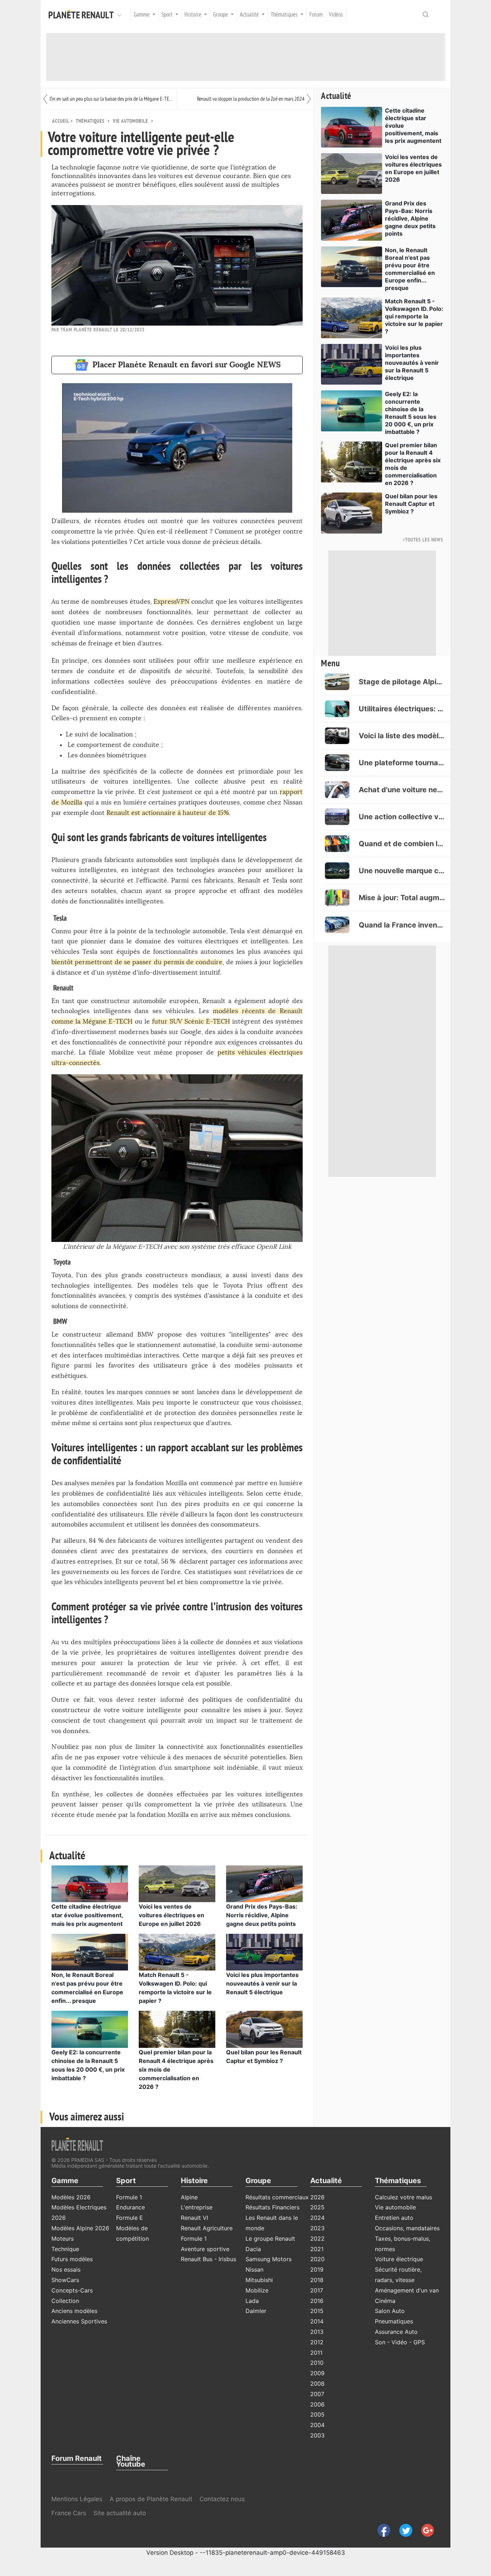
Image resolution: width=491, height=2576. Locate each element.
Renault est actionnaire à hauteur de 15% (168, 813)
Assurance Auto (396, 2332)
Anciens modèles (74, 2311)
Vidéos (336, 15)
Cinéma (385, 2301)
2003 (317, 2435)
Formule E (130, 2218)
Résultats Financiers (272, 2207)
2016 (317, 2301)
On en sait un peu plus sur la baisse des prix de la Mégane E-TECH (111, 99)
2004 (317, 2425)
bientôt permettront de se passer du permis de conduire (137, 962)
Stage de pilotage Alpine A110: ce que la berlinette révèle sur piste (402, 682)
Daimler (256, 2311)
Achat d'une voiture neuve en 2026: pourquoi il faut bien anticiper (402, 790)
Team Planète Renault (86, 330)
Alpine (189, 2197)
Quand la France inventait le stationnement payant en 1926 (402, 925)
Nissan (254, 2269)
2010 (317, 2363)
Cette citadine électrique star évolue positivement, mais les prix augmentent (87, 1915)
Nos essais (66, 2269)
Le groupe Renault (270, 2239)
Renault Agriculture (207, 2228)
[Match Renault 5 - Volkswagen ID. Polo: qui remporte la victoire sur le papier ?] (177, 1952)
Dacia (253, 2249)
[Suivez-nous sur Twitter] (403, 2530)
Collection (65, 2301)
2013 (317, 2332)
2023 (317, 2228)
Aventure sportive (205, 2249)
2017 (317, 2290)
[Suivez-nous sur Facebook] (381, 2530)
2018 (317, 2280)
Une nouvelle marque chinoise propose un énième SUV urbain (402, 871)
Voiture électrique (399, 2259)
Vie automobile (130, 121)
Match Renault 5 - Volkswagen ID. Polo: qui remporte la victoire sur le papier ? (414, 316)
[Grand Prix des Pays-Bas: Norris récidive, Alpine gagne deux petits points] (264, 1883)
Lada (252, 2301)
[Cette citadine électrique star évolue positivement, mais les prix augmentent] (90, 1883)
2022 (317, 2239)
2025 (317, 2207)
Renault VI (194, 2218)
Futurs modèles (72, 2259)
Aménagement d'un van (407, 2290)
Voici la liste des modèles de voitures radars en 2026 (402, 736)
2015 (317, 2311)
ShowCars (65, 2280)
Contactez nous (222, 2499)
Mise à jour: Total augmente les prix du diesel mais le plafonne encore (402, 898)
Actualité (336, 96)
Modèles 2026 (71, 2197)
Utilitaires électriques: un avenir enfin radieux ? (402, 709)
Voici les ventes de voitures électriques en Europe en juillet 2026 (171, 1915)
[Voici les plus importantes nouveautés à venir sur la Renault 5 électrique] (264, 1952)
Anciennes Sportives (79, 2321)
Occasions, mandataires (407, 2228)
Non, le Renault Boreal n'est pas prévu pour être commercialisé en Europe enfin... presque (410, 269)
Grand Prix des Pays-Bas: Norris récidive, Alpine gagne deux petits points (262, 1915)
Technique (65, 2249)
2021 (317, 2249)
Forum (316, 15)
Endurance (130, 2207)
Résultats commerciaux (277, 2197)
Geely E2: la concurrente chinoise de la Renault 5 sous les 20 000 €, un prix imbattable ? (411, 413)
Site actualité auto (120, 2513)
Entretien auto (394, 2218)
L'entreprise (197, 2207)
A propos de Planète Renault (151, 2499)
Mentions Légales (77, 2499)
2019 (317, 2269)
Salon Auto (390, 2311)
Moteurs (63, 2239)
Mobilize (257, 2290)
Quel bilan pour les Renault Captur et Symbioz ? (411, 504)
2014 (317, 2321)
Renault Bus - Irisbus (208, 2259)
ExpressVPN (171, 602)
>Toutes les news (423, 540)
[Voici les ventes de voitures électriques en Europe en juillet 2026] (177, 1883)
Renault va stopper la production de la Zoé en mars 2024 (251, 99)
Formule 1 (129, 2197)
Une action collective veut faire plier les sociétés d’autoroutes (402, 817)
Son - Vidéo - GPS (400, 2342)
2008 (317, 2384)
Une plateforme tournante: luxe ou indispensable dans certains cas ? (402, 763)
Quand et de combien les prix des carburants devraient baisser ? (402, 844)
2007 (317, 2394)
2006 (317, 2404)
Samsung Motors (269, 2259)
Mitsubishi (259, 2280)
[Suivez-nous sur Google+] (424, 2530)
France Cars (70, 2513)
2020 (317, 2259)
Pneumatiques (394, 2321)
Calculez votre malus (403, 2197)
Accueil (61, 121)
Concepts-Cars (72, 2290)
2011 (316, 2353)
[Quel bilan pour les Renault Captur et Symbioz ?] (264, 2029)
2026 (317, 2197)
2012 (317, 2342)
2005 (317, 2414)
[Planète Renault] (83, 15)
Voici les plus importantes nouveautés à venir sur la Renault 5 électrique (262, 1983)
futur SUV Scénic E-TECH (191, 1022)
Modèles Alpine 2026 (80, 2228)
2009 (317, 2373)
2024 (317, 2218)
